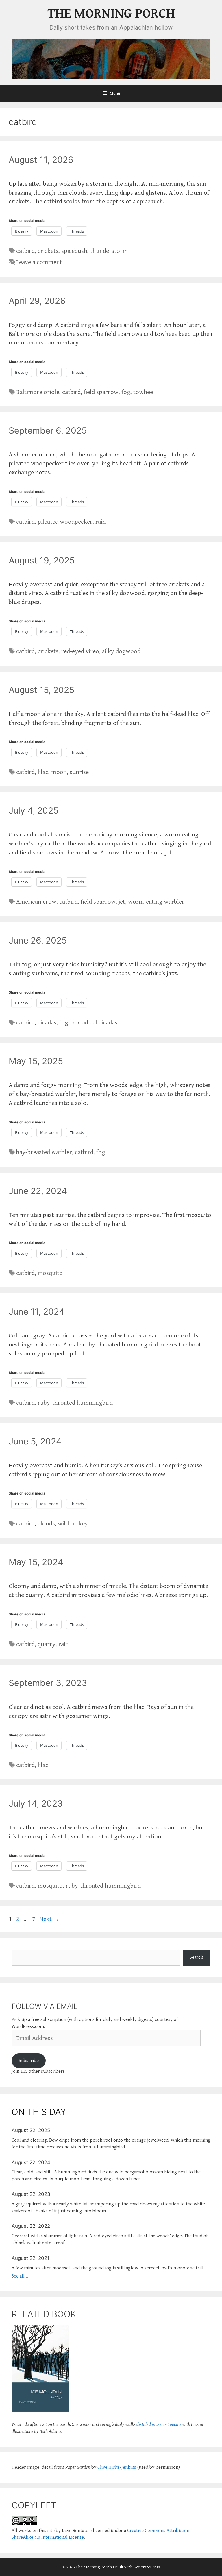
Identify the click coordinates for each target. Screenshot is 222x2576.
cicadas (47, 1023)
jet (122, 902)
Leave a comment (39, 262)
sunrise (79, 772)
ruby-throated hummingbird (75, 1403)
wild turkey (73, 1524)
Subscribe (29, 2061)
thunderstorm (109, 251)
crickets (48, 251)
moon (59, 772)
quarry (47, 1644)
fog (126, 392)
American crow (36, 902)
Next (49, 1919)
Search (196, 1957)
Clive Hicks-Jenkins (117, 2467)
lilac (43, 772)
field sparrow (101, 392)
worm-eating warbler (156, 902)
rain (101, 522)
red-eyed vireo (80, 651)
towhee (143, 392)
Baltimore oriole (38, 392)
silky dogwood (121, 651)
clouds (46, 1524)
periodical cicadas (94, 1023)
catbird (25, 251)
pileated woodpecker (65, 522)
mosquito (50, 1273)
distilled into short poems (159, 2424)
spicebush (74, 251)
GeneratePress (147, 2567)
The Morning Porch (111, 14)
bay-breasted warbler (44, 1152)
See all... (20, 2276)
